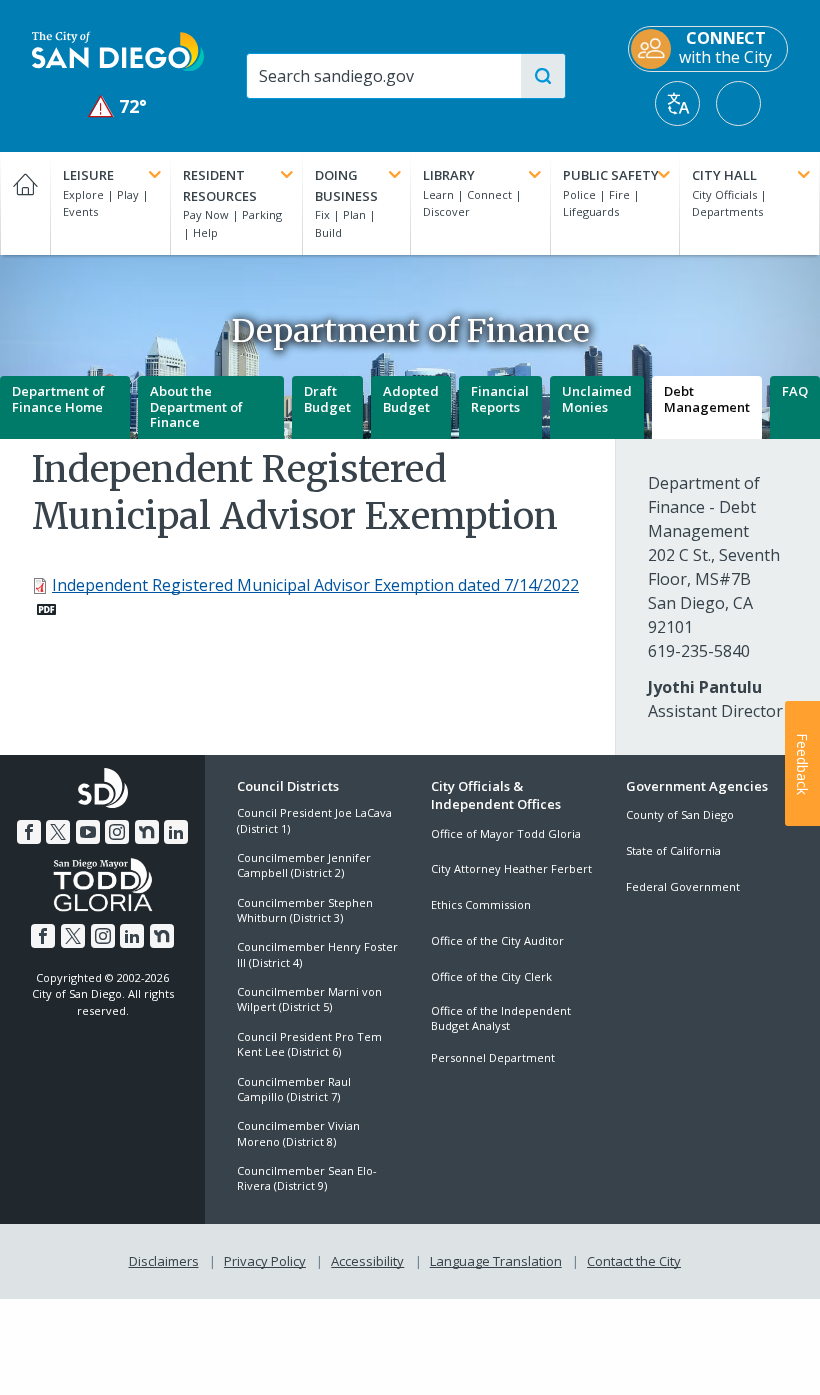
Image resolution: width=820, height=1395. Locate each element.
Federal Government (683, 886)
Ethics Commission (481, 904)
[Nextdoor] (147, 832)
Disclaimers (164, 1261)
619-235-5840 (699, 651)
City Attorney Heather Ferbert (511, 868)
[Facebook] (29, 832)
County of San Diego (680, 814)
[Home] (25, 203)
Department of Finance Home (58, 399)
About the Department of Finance (196, 406)
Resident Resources (220, 185)
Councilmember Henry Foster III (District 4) (317, 954)
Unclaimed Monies (597, 399)
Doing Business (346, 185)
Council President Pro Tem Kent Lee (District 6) (309, 1044)
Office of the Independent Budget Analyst (501, 1018)
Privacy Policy (265, 1261)
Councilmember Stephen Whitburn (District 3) (305, 910)
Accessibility (367, 1261)
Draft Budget (327, 399)
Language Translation (496, 1261)
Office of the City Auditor (497, 940)
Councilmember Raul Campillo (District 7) (294, 1089)
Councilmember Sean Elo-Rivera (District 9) (307, 1178)
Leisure (88, 175)
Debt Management (707, 399)
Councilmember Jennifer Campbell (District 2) (304, 865)
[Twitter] (58, 832)
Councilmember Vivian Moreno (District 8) (298, 1133)
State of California (673, 850)
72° (118, 106)
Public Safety (611, 175)
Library (449, 175)
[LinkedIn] (176, 832)
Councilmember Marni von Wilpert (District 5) (309, 999)
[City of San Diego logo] (118, 50)
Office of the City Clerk (491, 976)
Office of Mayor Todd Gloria (506, 833)
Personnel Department (493, 1057)
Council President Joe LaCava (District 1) (314, 820)
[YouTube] (88, 832)
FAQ (795, 391)
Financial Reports (500, 399)
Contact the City (634, 1261)
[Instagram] (117, 832)
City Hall (724, 175)
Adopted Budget (411, 399)
